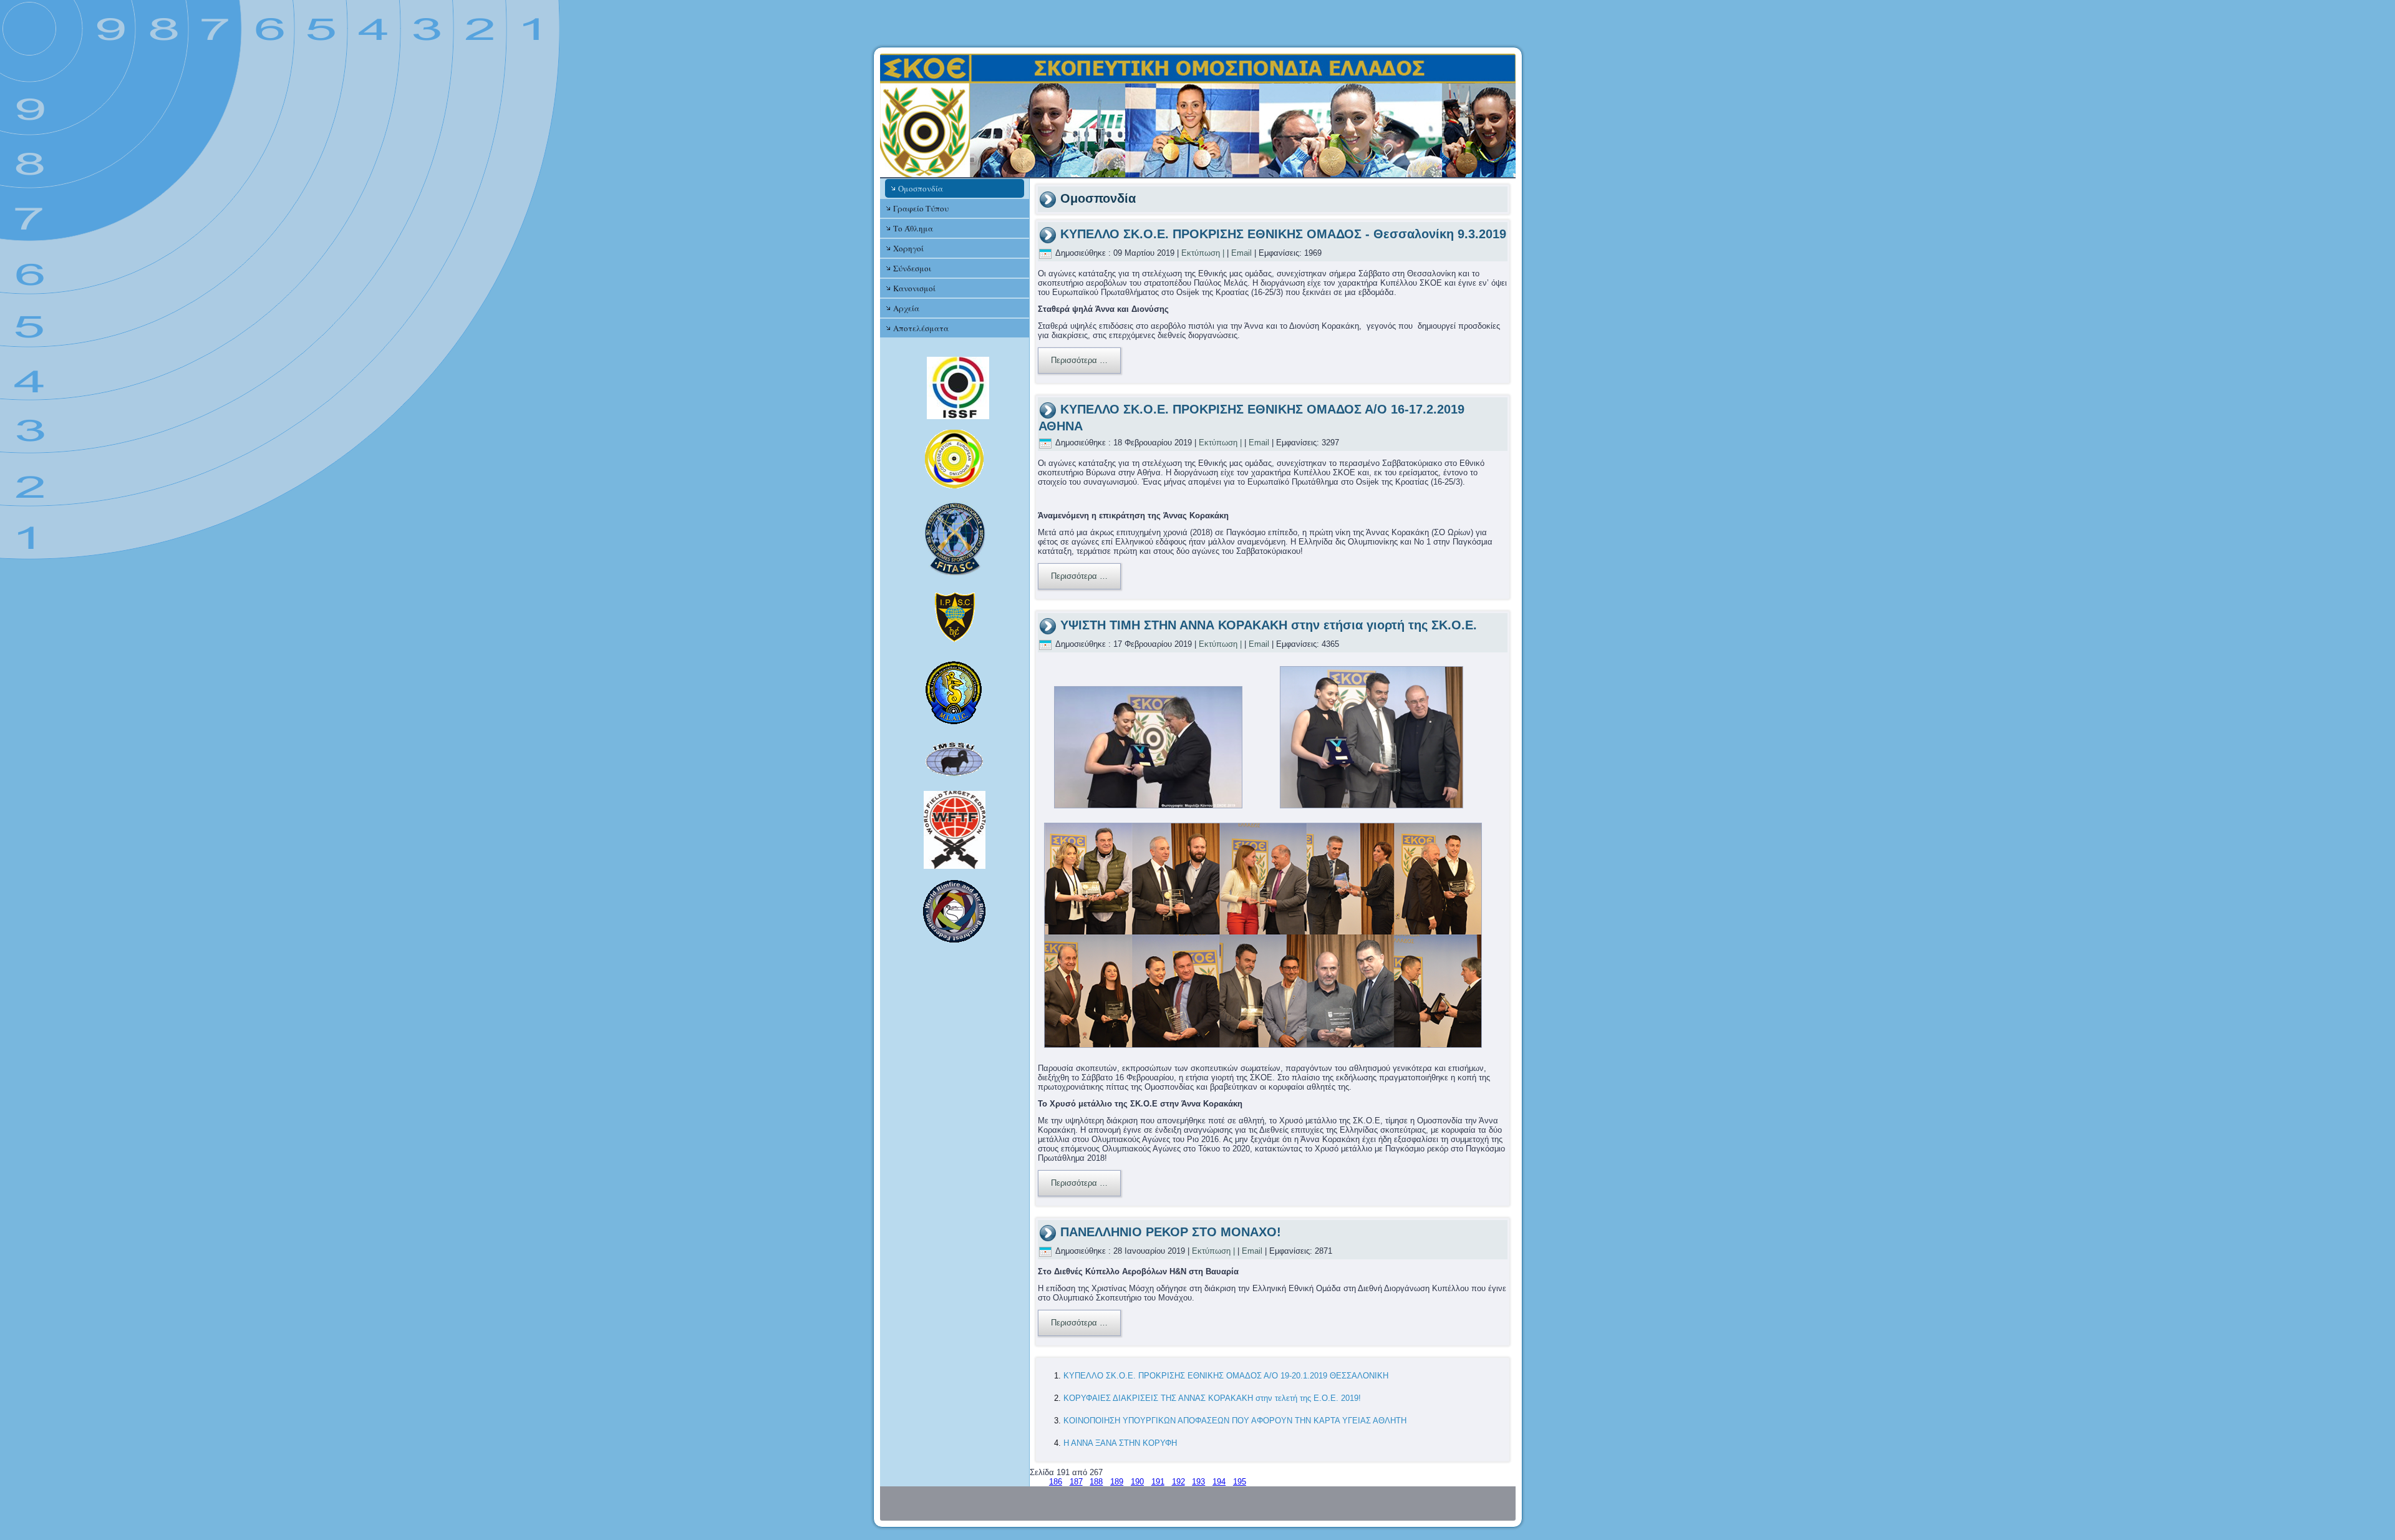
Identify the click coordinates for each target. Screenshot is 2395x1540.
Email (1241, 253)
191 (1158, 1482)
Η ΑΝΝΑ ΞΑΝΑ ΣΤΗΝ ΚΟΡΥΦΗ (1120, 1443)
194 (1219, 1482)
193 (1198, 1482)
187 (1076, 1482)
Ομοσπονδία (921, 188)
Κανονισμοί (914, 288)
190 (1137, 1482)
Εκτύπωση (1201, 253)
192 (1178, 1482)
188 (1096, 1482)
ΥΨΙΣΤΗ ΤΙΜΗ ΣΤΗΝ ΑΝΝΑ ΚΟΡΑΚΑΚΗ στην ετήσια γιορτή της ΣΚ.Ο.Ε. (1269, 625)
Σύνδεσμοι (912, 268)
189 (1117, 1482)
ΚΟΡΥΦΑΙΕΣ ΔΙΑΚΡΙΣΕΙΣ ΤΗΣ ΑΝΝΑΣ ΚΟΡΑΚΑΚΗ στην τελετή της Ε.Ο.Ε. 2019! (1212, 1398)
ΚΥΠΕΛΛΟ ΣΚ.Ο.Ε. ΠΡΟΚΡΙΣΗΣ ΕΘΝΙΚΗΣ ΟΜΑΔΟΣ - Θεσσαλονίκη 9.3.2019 (1283, 234)
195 (1240, 1482)
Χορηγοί (908, 248)
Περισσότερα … (1079, 360)
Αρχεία (906, 308)
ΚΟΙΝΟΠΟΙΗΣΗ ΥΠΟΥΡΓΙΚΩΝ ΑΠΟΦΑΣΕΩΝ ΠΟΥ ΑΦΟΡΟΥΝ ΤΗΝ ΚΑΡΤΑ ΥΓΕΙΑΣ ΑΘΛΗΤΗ (1235, 1421)
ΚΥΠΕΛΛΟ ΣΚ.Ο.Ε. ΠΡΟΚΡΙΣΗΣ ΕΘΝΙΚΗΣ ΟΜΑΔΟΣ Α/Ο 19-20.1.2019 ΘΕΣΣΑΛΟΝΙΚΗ (1226, 1376)
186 (1056, 1482)
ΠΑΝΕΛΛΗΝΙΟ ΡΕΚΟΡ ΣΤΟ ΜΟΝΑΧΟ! (1171, 1232)
